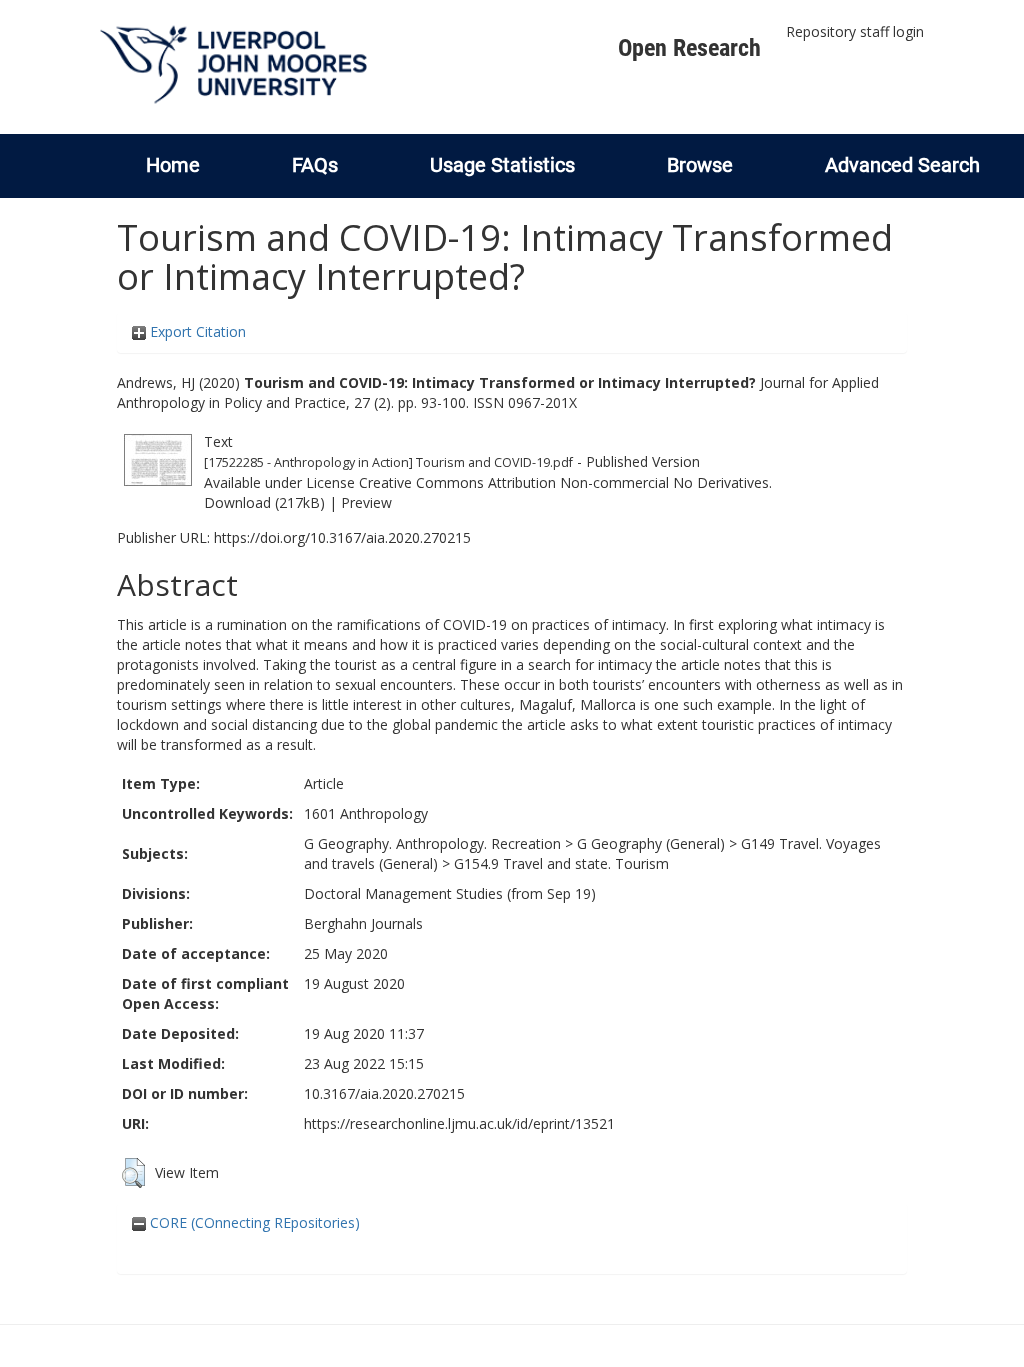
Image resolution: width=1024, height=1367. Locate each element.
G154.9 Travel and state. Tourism (561, 863)
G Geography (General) (651, 843)
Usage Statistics (502, 165)
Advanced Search (902, 165)
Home (173, 165)
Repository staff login (855, 31)
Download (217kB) (264, 502)
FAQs (315, 165)
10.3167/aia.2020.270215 (384, 1093)
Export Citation (196, 331)
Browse (700, 165)
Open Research (689, 48)
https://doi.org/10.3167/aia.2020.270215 (342, 537)
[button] (133, 1173)
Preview (366, 502)
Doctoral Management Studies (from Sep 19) (450, 893)
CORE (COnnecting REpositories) (253, 1222)
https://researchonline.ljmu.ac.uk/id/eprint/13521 (459, 1123)
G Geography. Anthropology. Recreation (432, 843)
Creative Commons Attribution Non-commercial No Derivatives (564, 482)
